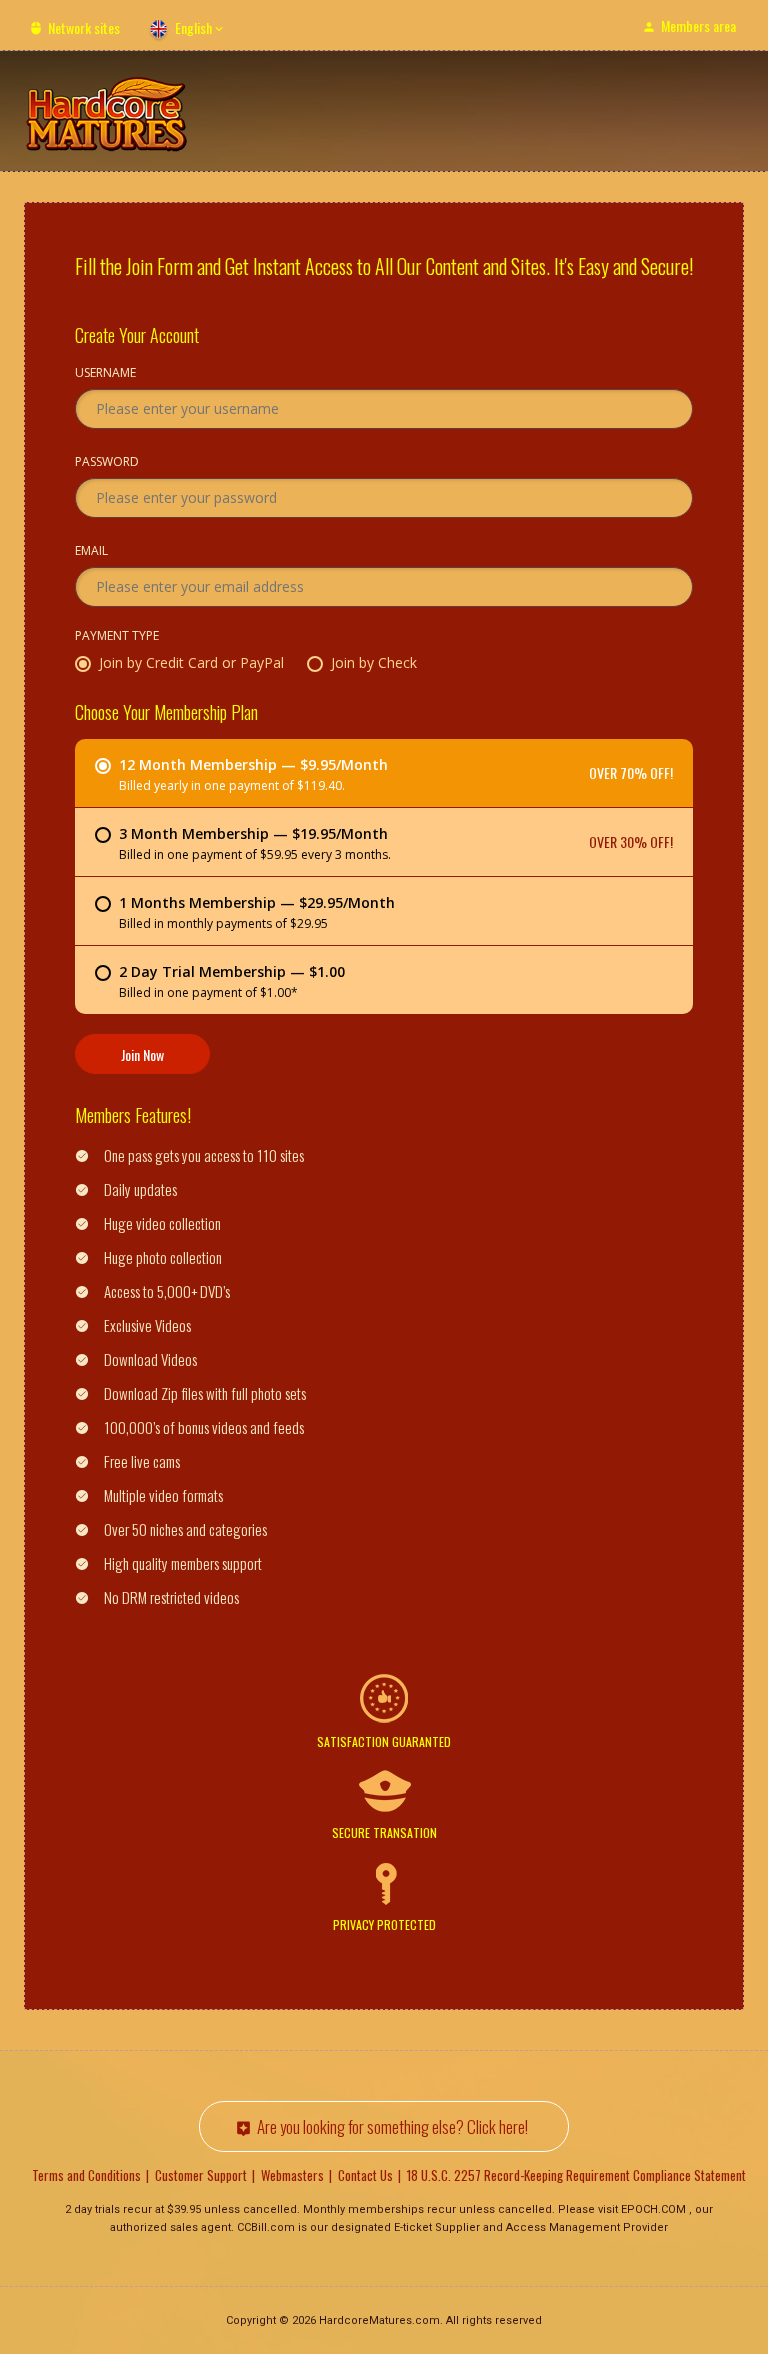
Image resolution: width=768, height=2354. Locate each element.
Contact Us (365, 2175)
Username (105, 374)
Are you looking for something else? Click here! (392, 2126)
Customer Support (201, 2175)
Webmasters (292, 2175)
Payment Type (117, 637)
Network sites (84, 27)
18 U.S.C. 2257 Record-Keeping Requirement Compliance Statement (576, 2175)
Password (107, 463)
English (193, 27)
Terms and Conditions (86, 2175)
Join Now (142, 1054)
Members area (698, 25)
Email (91, 552)
